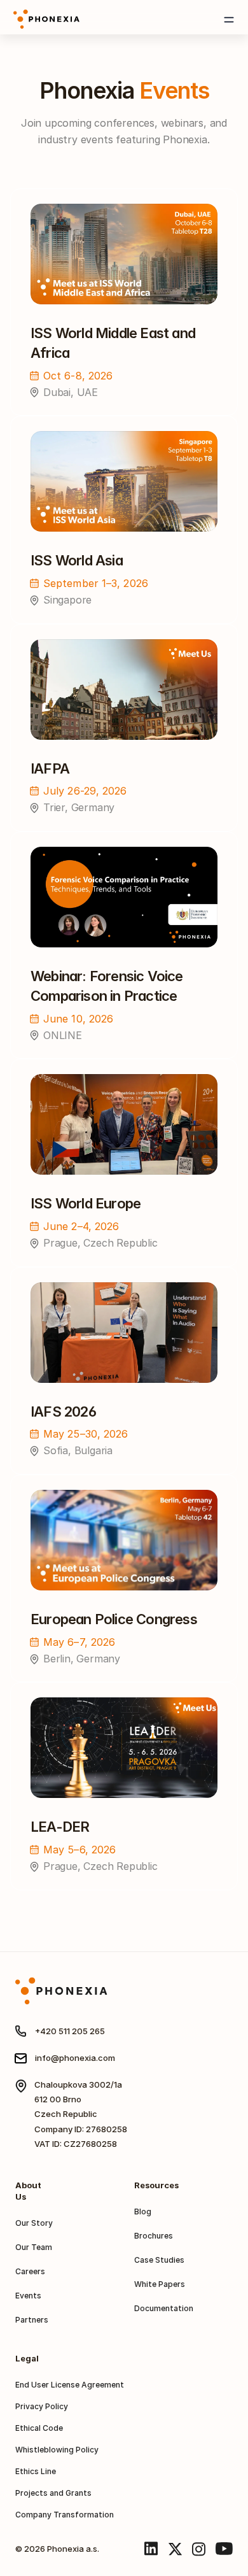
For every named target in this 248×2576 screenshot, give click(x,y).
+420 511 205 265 (70, 2031)
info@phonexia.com (75, 2058)
